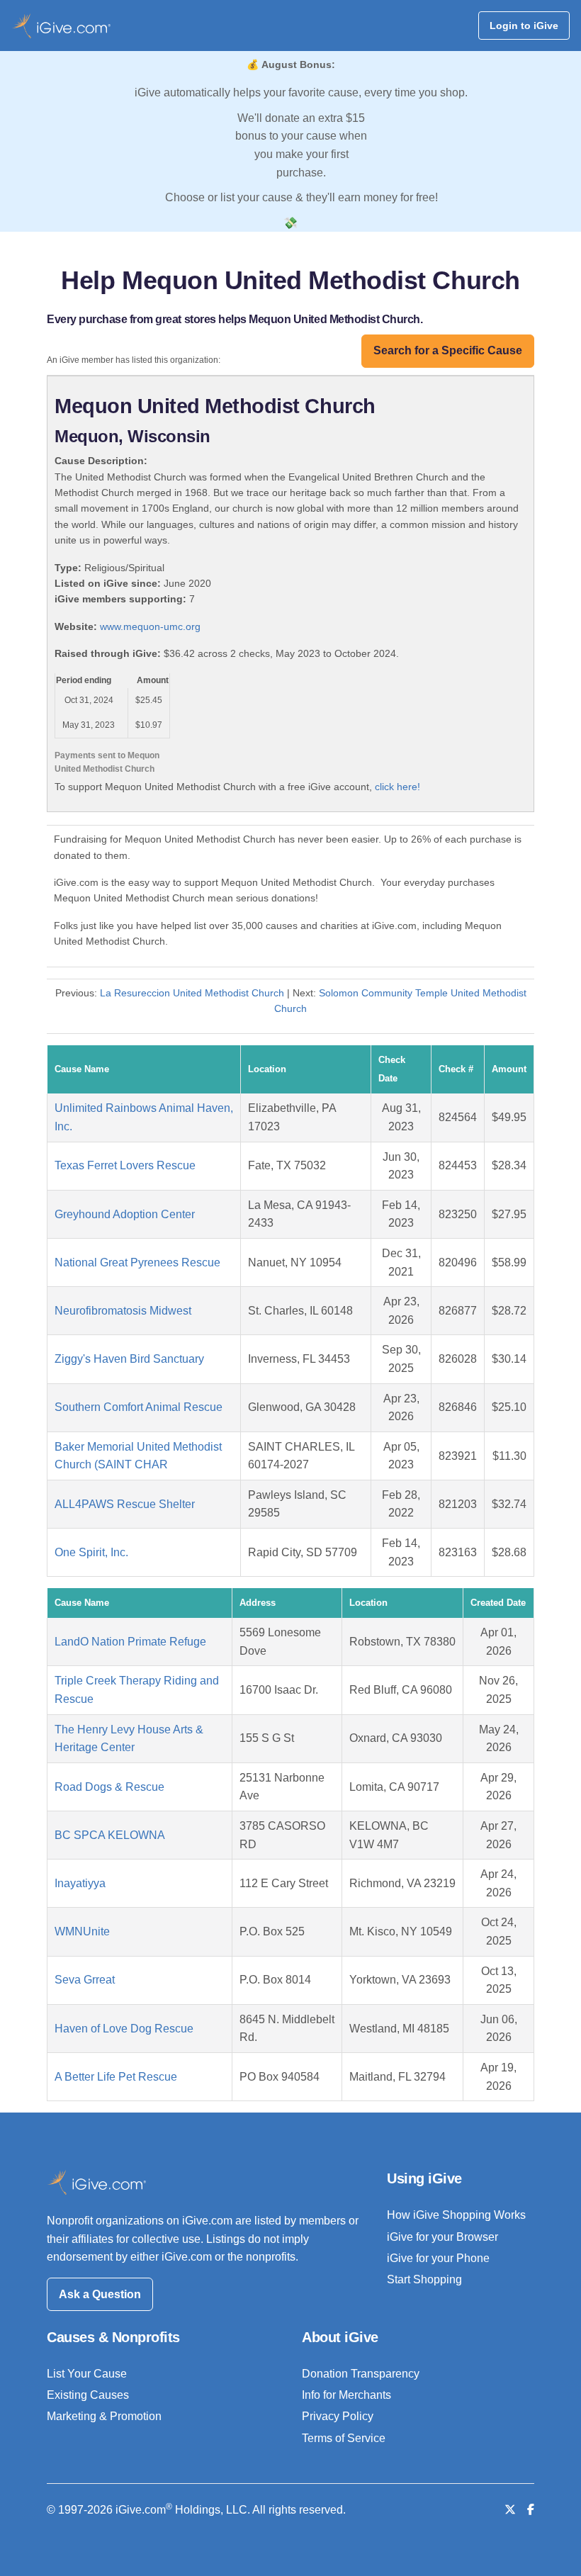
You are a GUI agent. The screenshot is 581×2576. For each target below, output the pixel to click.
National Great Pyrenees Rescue (137, 1262)
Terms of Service (344, 2438)
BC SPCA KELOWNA (110, 1835)
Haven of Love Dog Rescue (124, 2029)
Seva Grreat (85, 1980)
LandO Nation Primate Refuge (130, 1642)
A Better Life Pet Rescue (116, 2077)
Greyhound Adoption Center (125, 1214)
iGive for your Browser (442, 2237)
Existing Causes (88, 2395)
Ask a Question (100, 2294)
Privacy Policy (338, 2416)
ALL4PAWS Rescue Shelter (125, 1504)
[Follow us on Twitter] (510, 2510)
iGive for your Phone (438, 2258)
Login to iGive (524, 26)
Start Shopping (424, 2279)
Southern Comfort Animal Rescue (139, 1407)
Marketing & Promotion (104, 2416)
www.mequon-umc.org (150, 626)
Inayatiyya (80, 1883)
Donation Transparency (361, 2374)
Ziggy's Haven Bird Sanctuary (129, 1359)
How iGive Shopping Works (456, 2215)
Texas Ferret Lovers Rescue (125, 1165)
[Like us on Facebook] (531, 2510)
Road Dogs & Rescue (109, 1787)
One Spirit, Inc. (91, 1552)
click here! (397, 787)
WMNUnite (82, 1931)
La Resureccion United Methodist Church (192, 993)
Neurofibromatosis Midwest (123, 1311)
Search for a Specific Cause (448, 350)
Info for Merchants (346, 2395)
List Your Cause (87, 2374)
